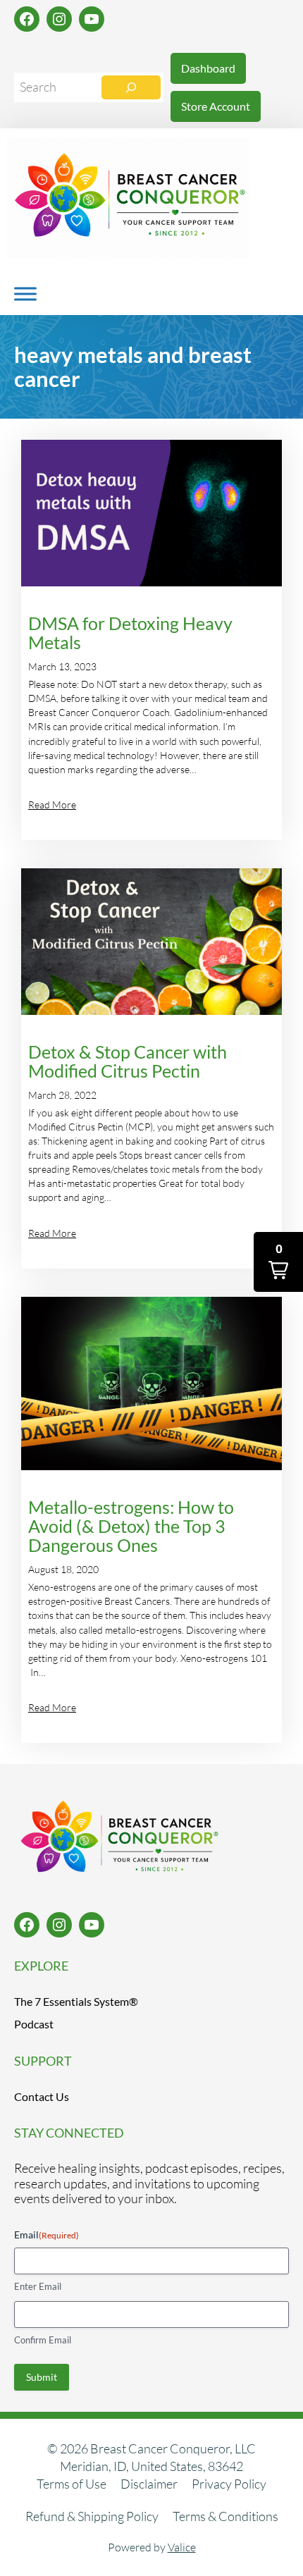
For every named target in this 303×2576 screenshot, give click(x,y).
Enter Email (38, 2286)
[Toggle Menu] (25, 294)
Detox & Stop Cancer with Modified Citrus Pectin (128, 1062)
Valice (182, 2547)
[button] (278, 1262)
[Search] (131, 87)
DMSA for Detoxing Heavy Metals (130, 634)
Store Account (216, 106)
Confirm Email (43, 2340)
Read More (52, 805)
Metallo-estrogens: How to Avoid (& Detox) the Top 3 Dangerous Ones (131, 1527)
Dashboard (208, 68)
